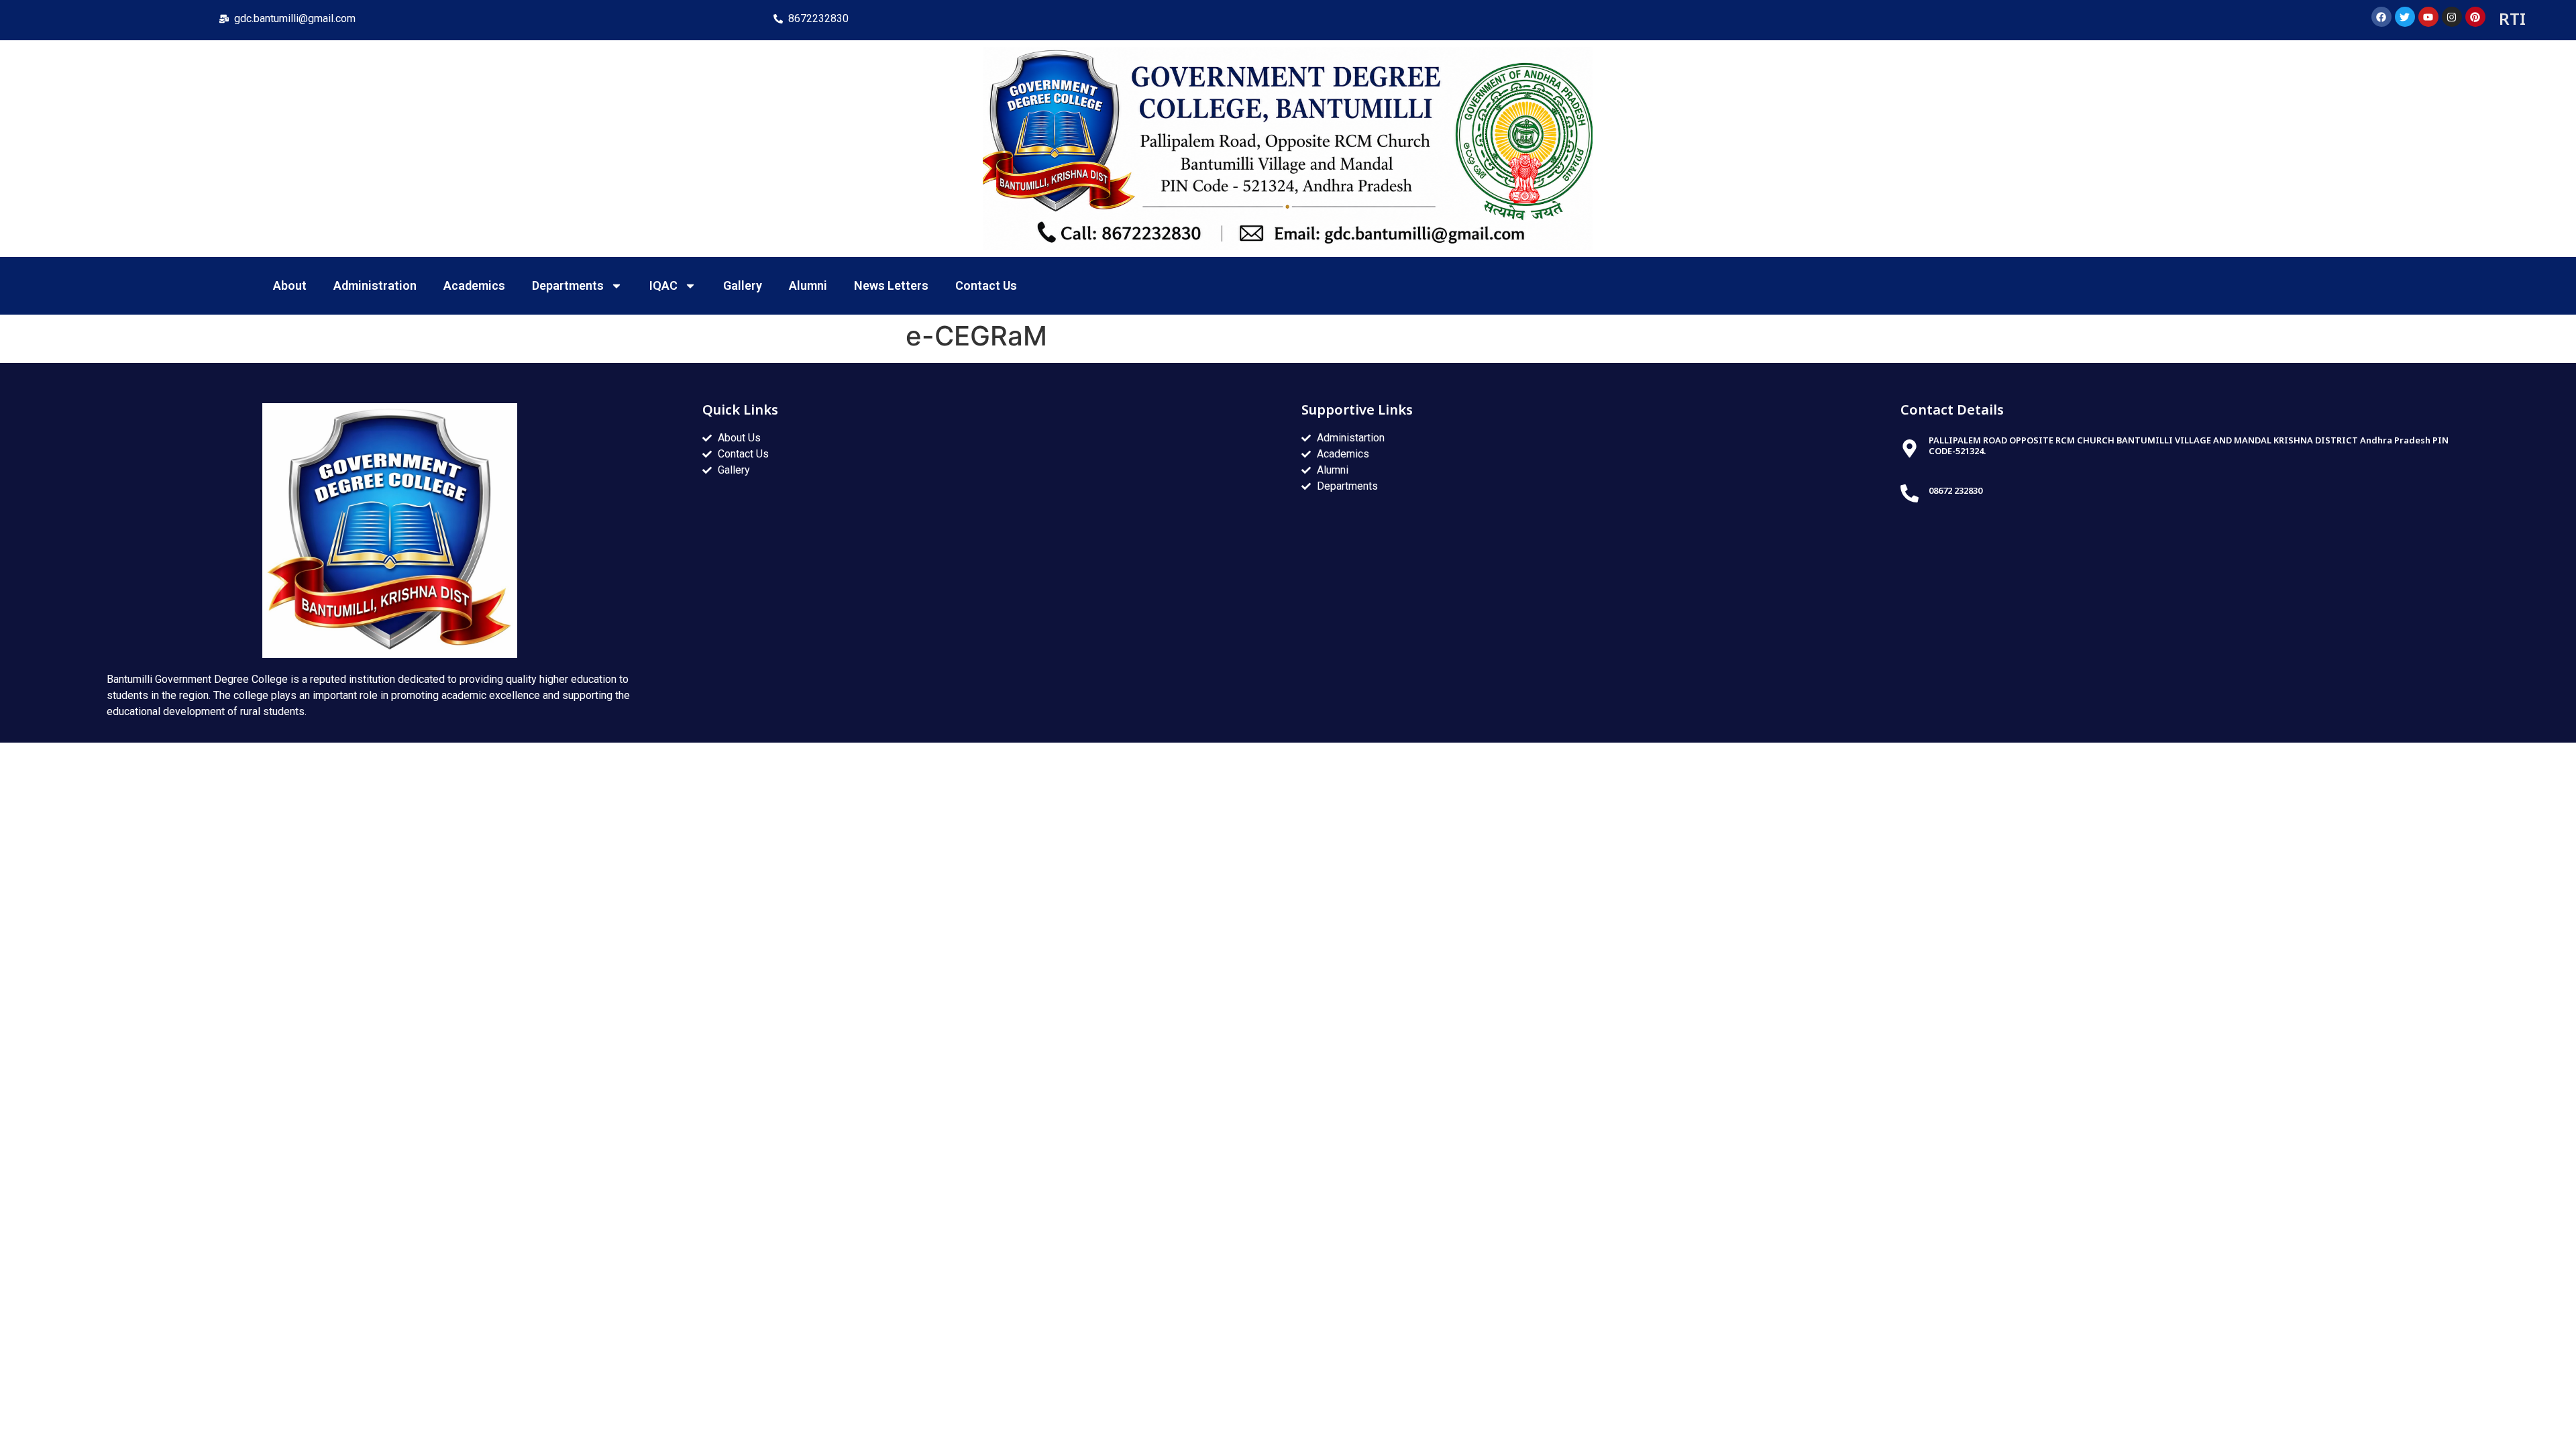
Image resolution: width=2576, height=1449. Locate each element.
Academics (474, 285)
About (290, 285)
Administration (375, 285)
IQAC (663, 285)
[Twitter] (2405, 17)
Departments (568, 285)
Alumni (808, 285)
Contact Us (986, 285)
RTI (2512, 18)
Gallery (743, 285)
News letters (891, 285)
